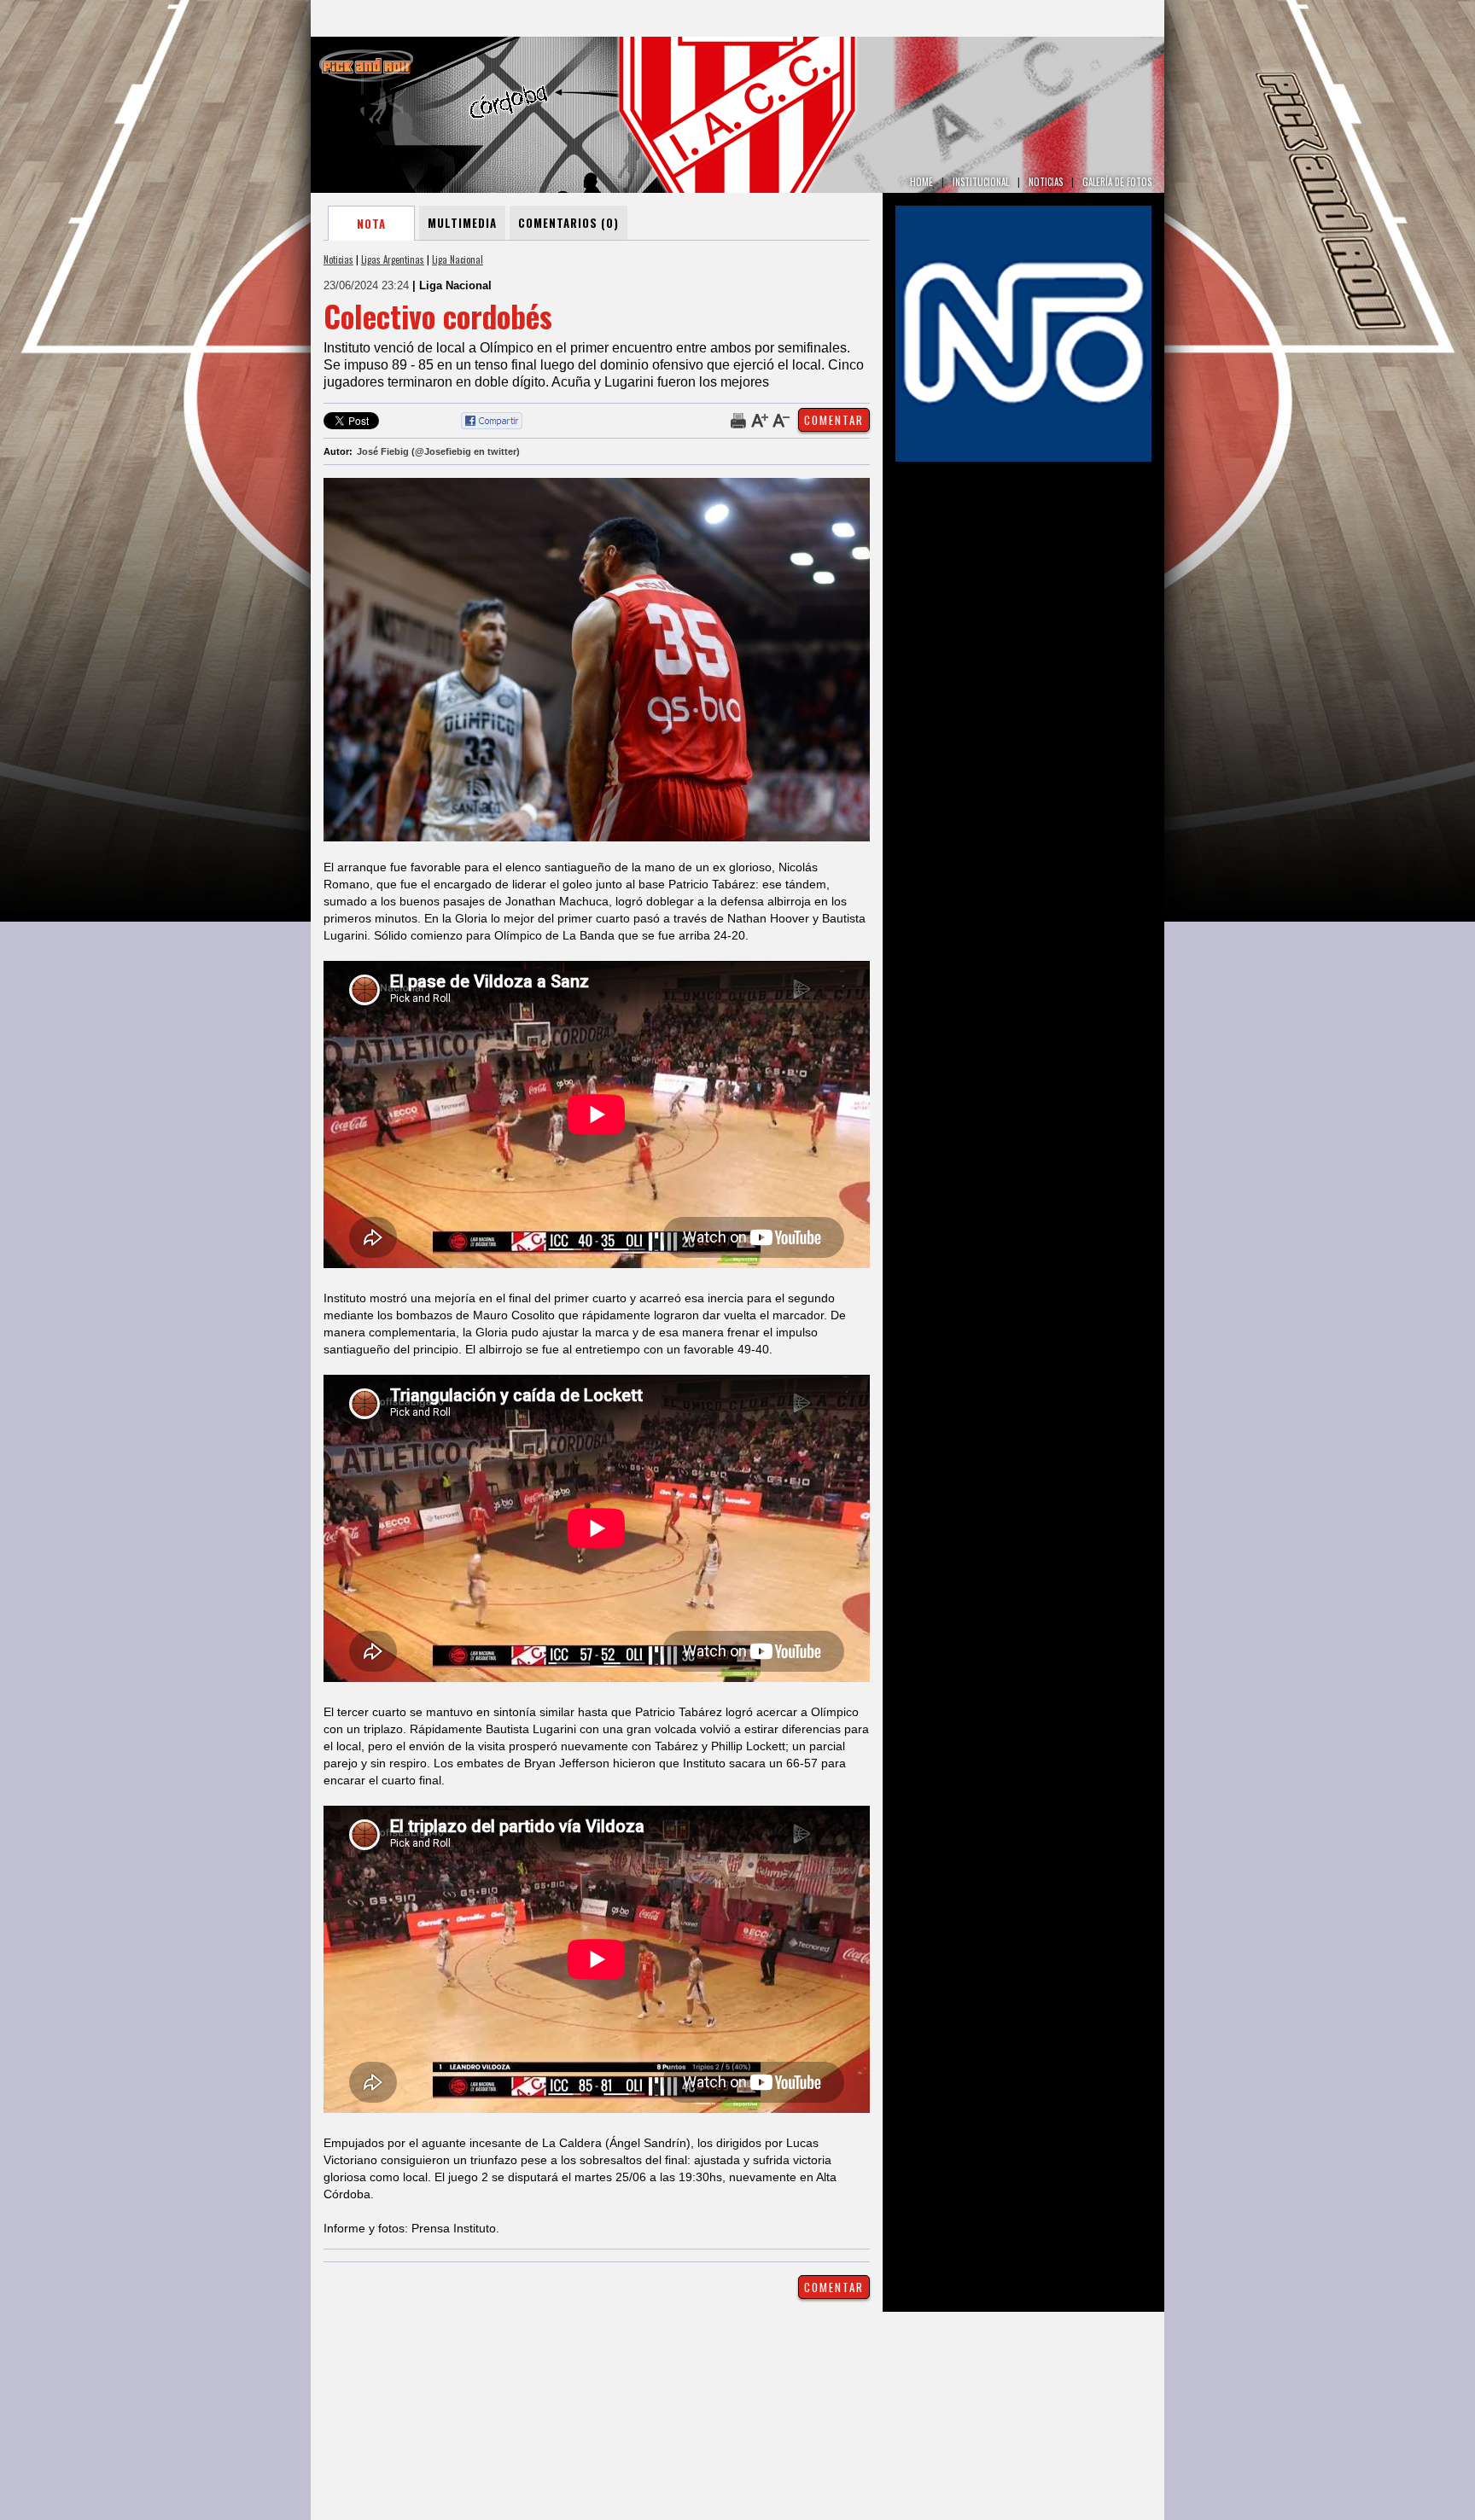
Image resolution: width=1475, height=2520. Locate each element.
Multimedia (462, 223)
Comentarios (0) (568, 223)
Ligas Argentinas (393, 259)
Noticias (338, 259)
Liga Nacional (458, 259)
